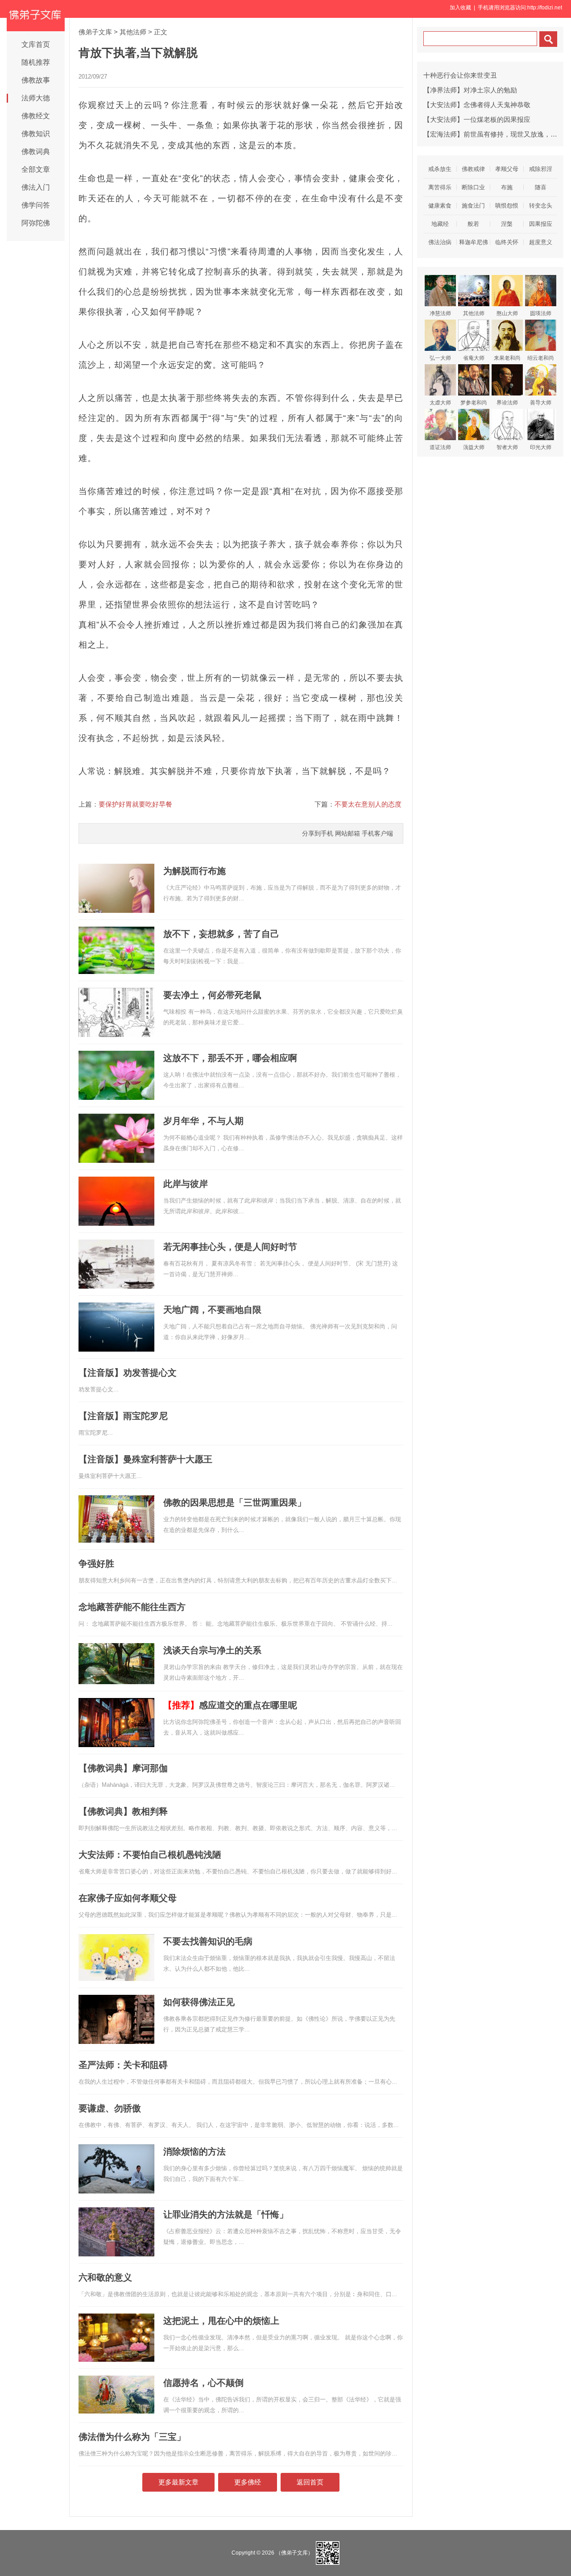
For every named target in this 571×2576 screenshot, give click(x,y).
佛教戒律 (473, 169)
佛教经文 (36, 116)
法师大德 (36, 98)
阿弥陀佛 (36, 223)
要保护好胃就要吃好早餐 (135, 804)
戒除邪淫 (541, 169)
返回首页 (310, 2482)
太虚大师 (440, 403)
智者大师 (507, 447)
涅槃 (507, 224)
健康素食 (440, 206)
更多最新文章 (178, 2482)
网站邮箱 (348, 833)
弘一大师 (440, 358)
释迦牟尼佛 (474, 242)
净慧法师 (440, 313)
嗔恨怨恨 (507, 206)
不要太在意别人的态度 (368, 804)
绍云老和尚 (541, 358)
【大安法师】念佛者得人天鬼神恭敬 (477, 105)
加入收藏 (460, 8)
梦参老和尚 (474, 403)
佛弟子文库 (95, 32)
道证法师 (440, 447)
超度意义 (541, 242)
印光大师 (541, 447)
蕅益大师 (474, 447)
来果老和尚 (507, 358)
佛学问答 (36, 205)
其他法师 (133, 32)
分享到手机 (318, 833)
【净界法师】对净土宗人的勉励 (470, 90)
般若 (473, 224)
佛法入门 (36, 187)
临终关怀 (507, 242)
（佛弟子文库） (294, 2553)
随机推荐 (36, 62)
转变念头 (541, 206)
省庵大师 (474, 358)
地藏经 (440, 224)
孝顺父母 (507, 169)
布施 (507, 187)
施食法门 (473, 206)
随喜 (541, 187)
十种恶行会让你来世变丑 (460, 75)
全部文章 (36, 169)
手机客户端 (377, 833)
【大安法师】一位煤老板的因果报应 (477, 119)
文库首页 (36, 44)
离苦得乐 (440, 187)
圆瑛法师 (541, 313)
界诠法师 (507, 403)
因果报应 (541, 224)
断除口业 (473, 187)
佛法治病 (440, 242)
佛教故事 (36, 80)
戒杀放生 (440, 169)
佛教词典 (36, 152)
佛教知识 (36, 134)
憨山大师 (507, 313)
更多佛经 (248, 2482)
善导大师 (541, 403)
